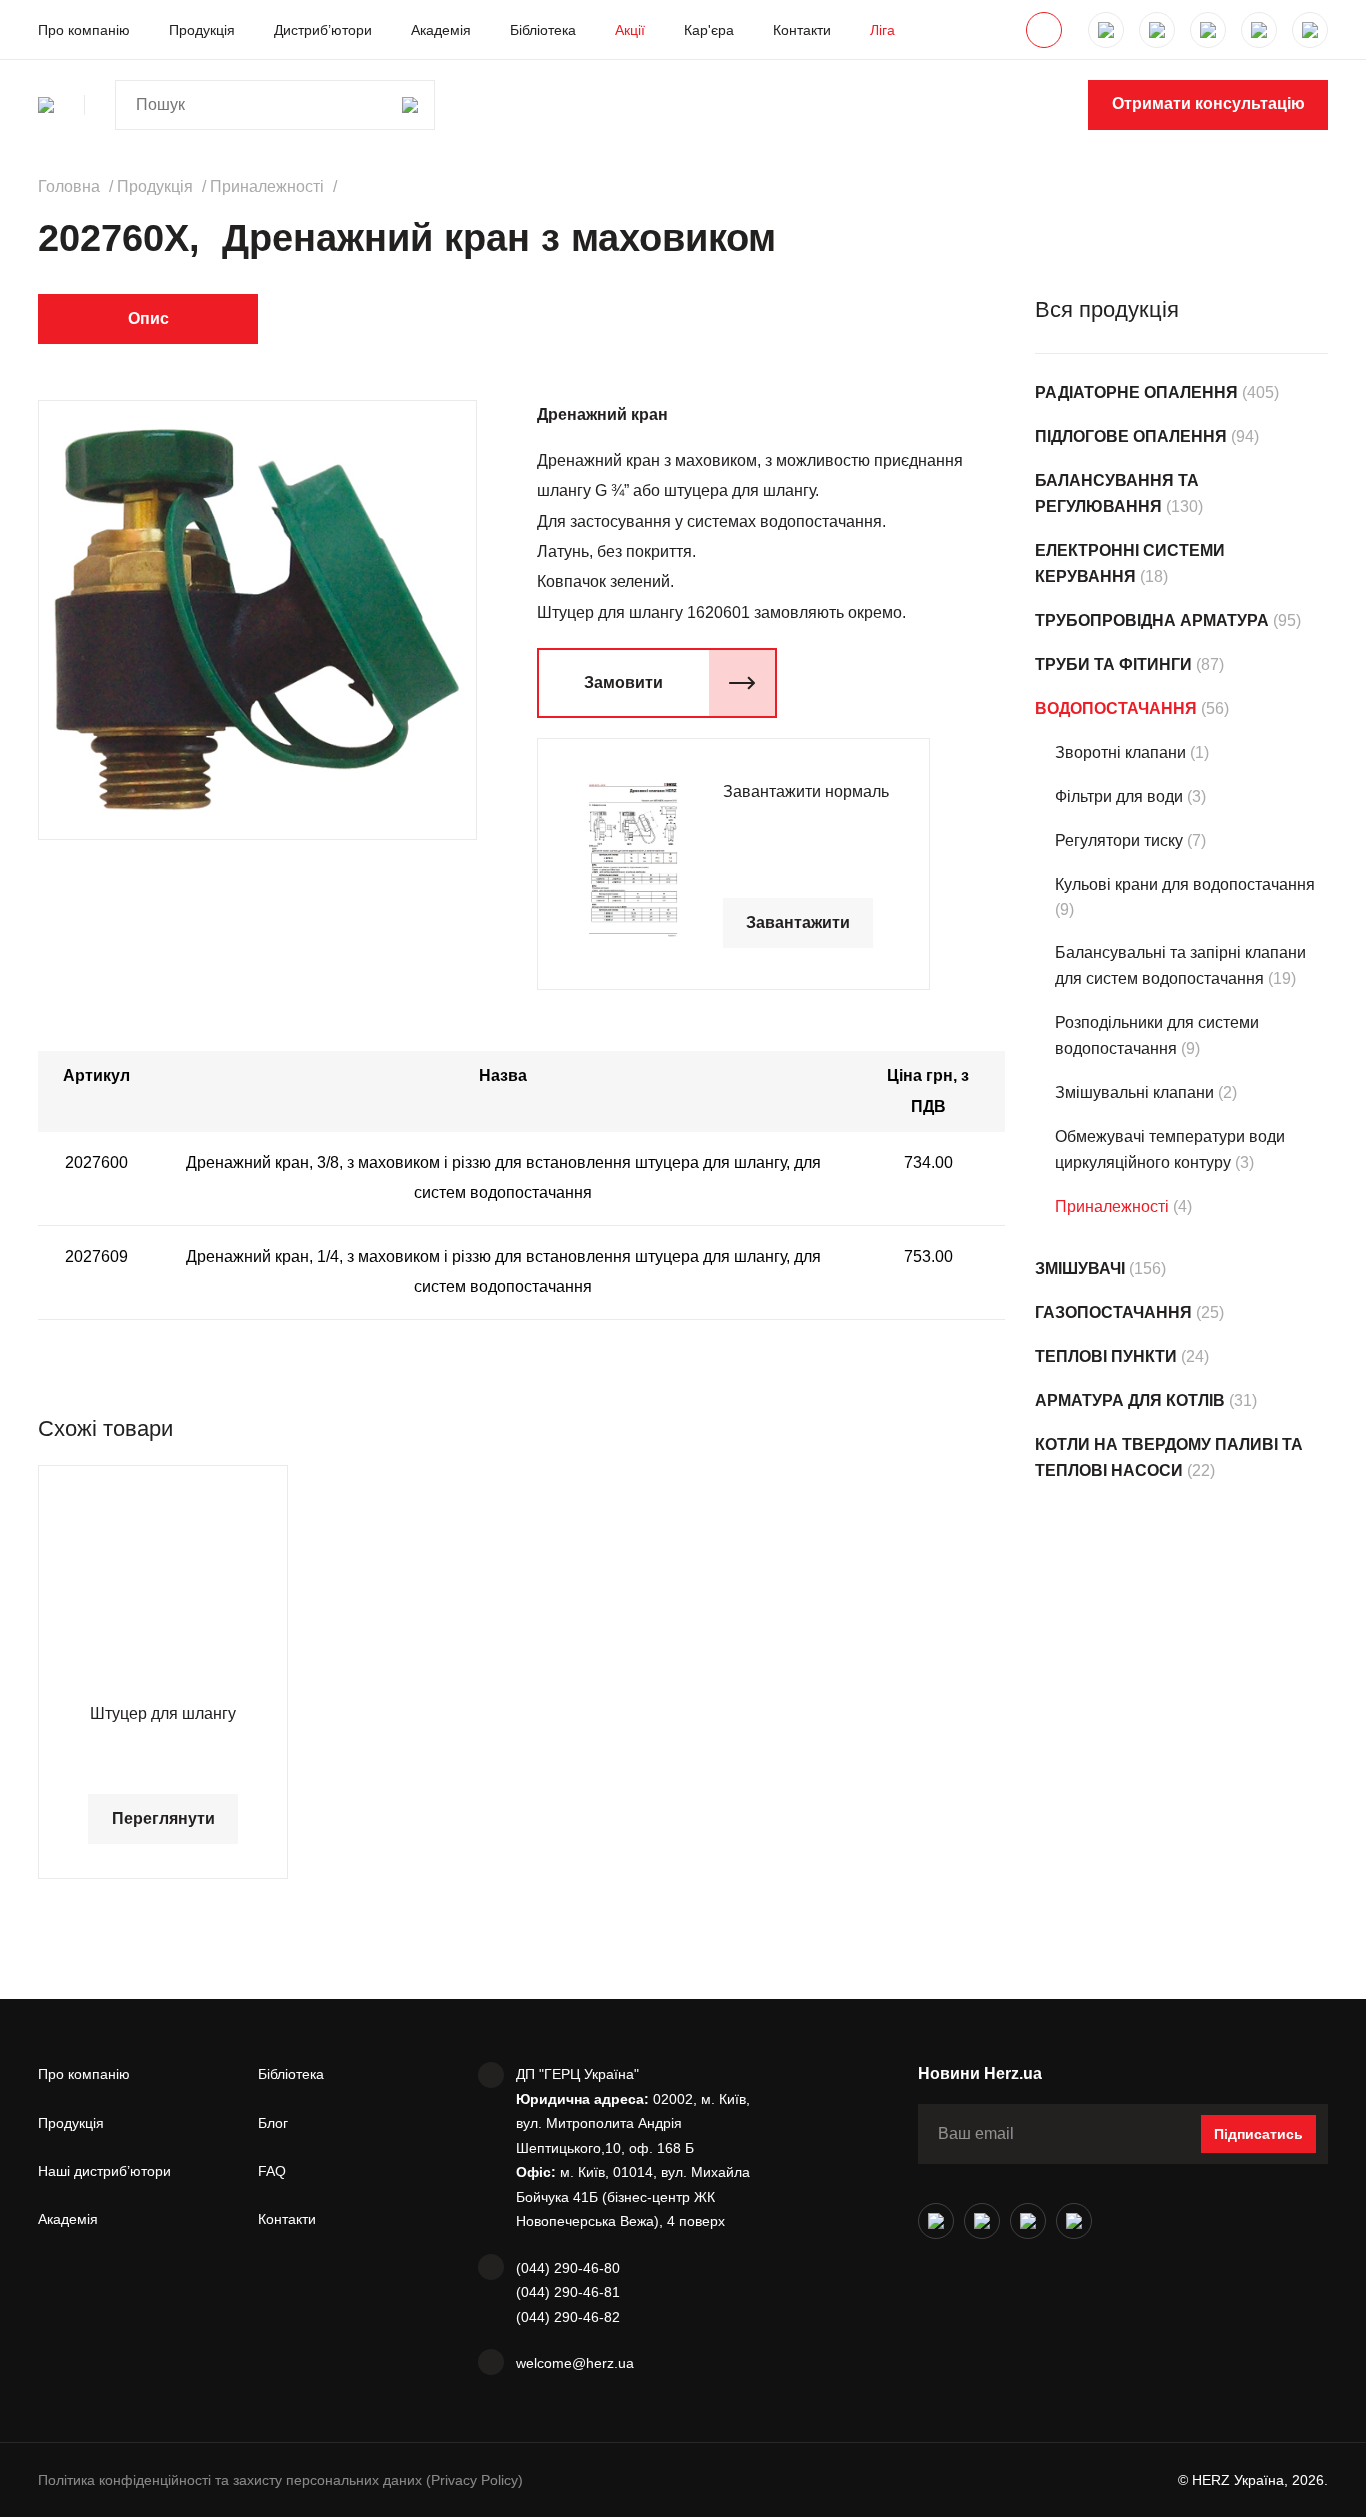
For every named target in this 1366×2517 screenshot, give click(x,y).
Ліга (882, 30)
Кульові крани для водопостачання (1185, 884)
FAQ (272, 2171)
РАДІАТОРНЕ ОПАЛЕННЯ (1136, 392)
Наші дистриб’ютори (104, 2171)
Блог (273, 2123)
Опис (148, 318)
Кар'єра (709, 30)
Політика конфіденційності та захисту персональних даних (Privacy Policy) (280, 2480)
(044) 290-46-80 (568, 2268)
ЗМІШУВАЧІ (1080, 1268)
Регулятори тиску (1119, 840)
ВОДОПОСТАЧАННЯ (1116, 708)
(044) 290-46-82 (568, 2317)
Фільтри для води (1119, 796)
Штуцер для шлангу (163, 1713)
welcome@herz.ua (575, 2363)
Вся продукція (1107, 309)
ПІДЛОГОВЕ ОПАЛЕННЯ (1131, 436)
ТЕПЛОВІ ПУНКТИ (1106, 1356)
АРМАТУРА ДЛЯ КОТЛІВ (1130, 1400)
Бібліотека (543, 30)
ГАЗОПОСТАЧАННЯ (1113, 1312)
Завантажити (798, 922)
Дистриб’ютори (323, 30)
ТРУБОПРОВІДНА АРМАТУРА (1152, 620)
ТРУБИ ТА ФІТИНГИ (1113, 664)
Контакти (802, 30)
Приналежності (1112, 1206)
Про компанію (84, 30)
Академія (441, 30)
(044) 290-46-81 (568, 2292)
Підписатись (1258, 2134)
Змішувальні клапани (1134, 1092)
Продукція (202, 30)
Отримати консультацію (1208, 103)
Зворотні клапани (1120, 752)
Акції (630, 30)
